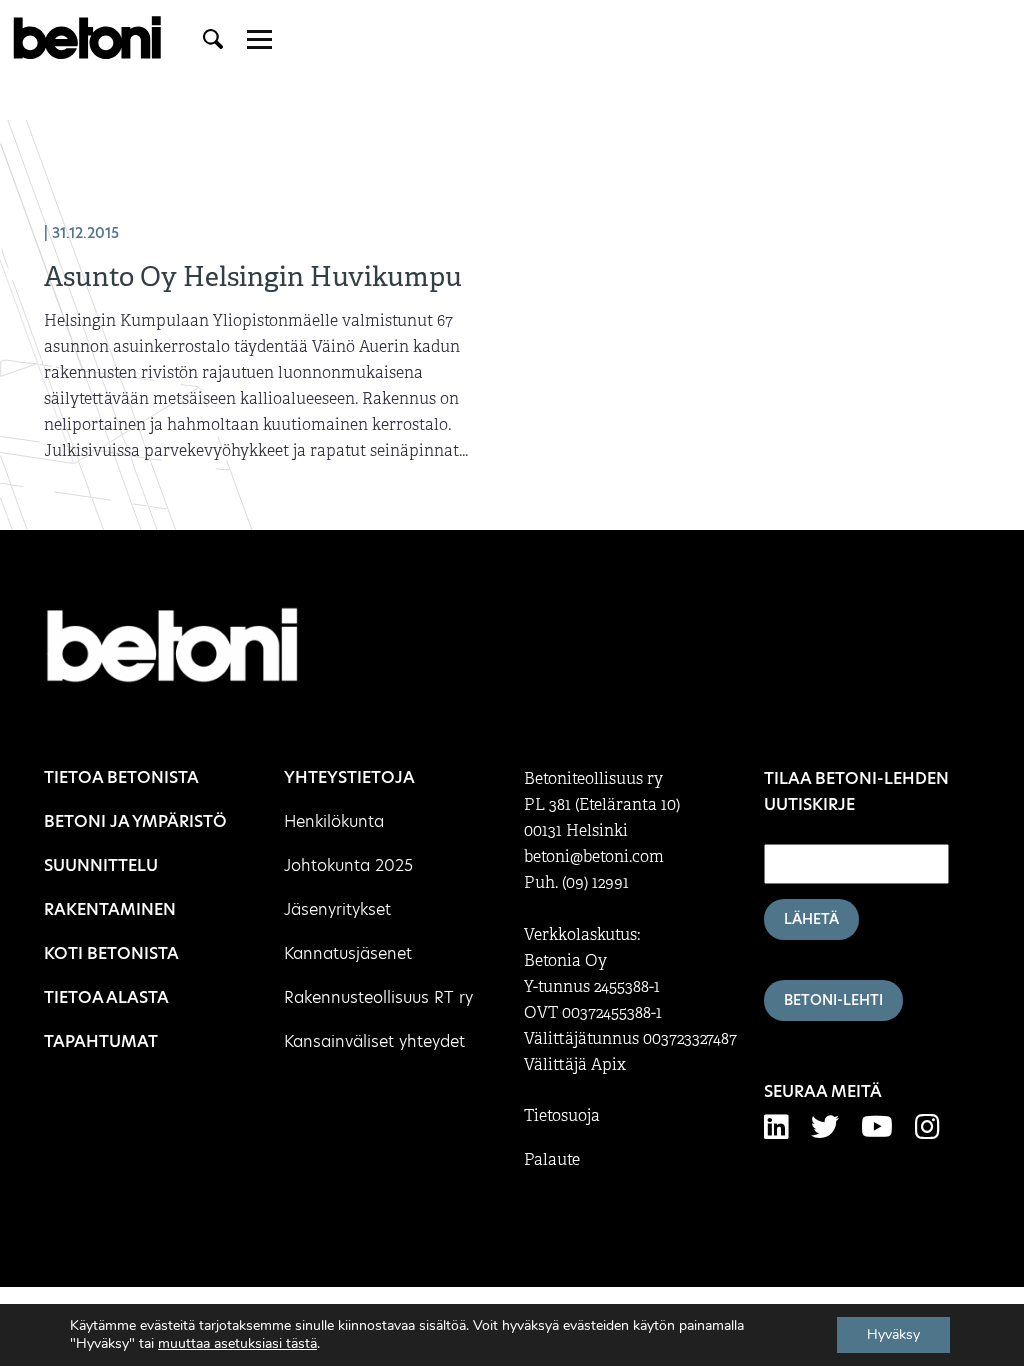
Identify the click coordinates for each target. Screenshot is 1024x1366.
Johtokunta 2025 (348, 865)
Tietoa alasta (106, 997)
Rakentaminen (110, 909)
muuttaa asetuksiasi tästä (237, 1344)
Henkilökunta (334, 821)
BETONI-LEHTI (833, 1000)
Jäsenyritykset (337, 909)
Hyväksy (893, 1334)
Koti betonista (111, 953)
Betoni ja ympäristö (135, 821)
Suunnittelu (101, 865)
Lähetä (811, 919)
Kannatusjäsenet (348, 953)
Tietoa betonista (121, 777)
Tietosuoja (562, 1116)
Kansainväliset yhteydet (374, 1041)
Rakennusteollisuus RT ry (378, 997)
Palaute (552, 1160)
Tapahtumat (101, 1041)
